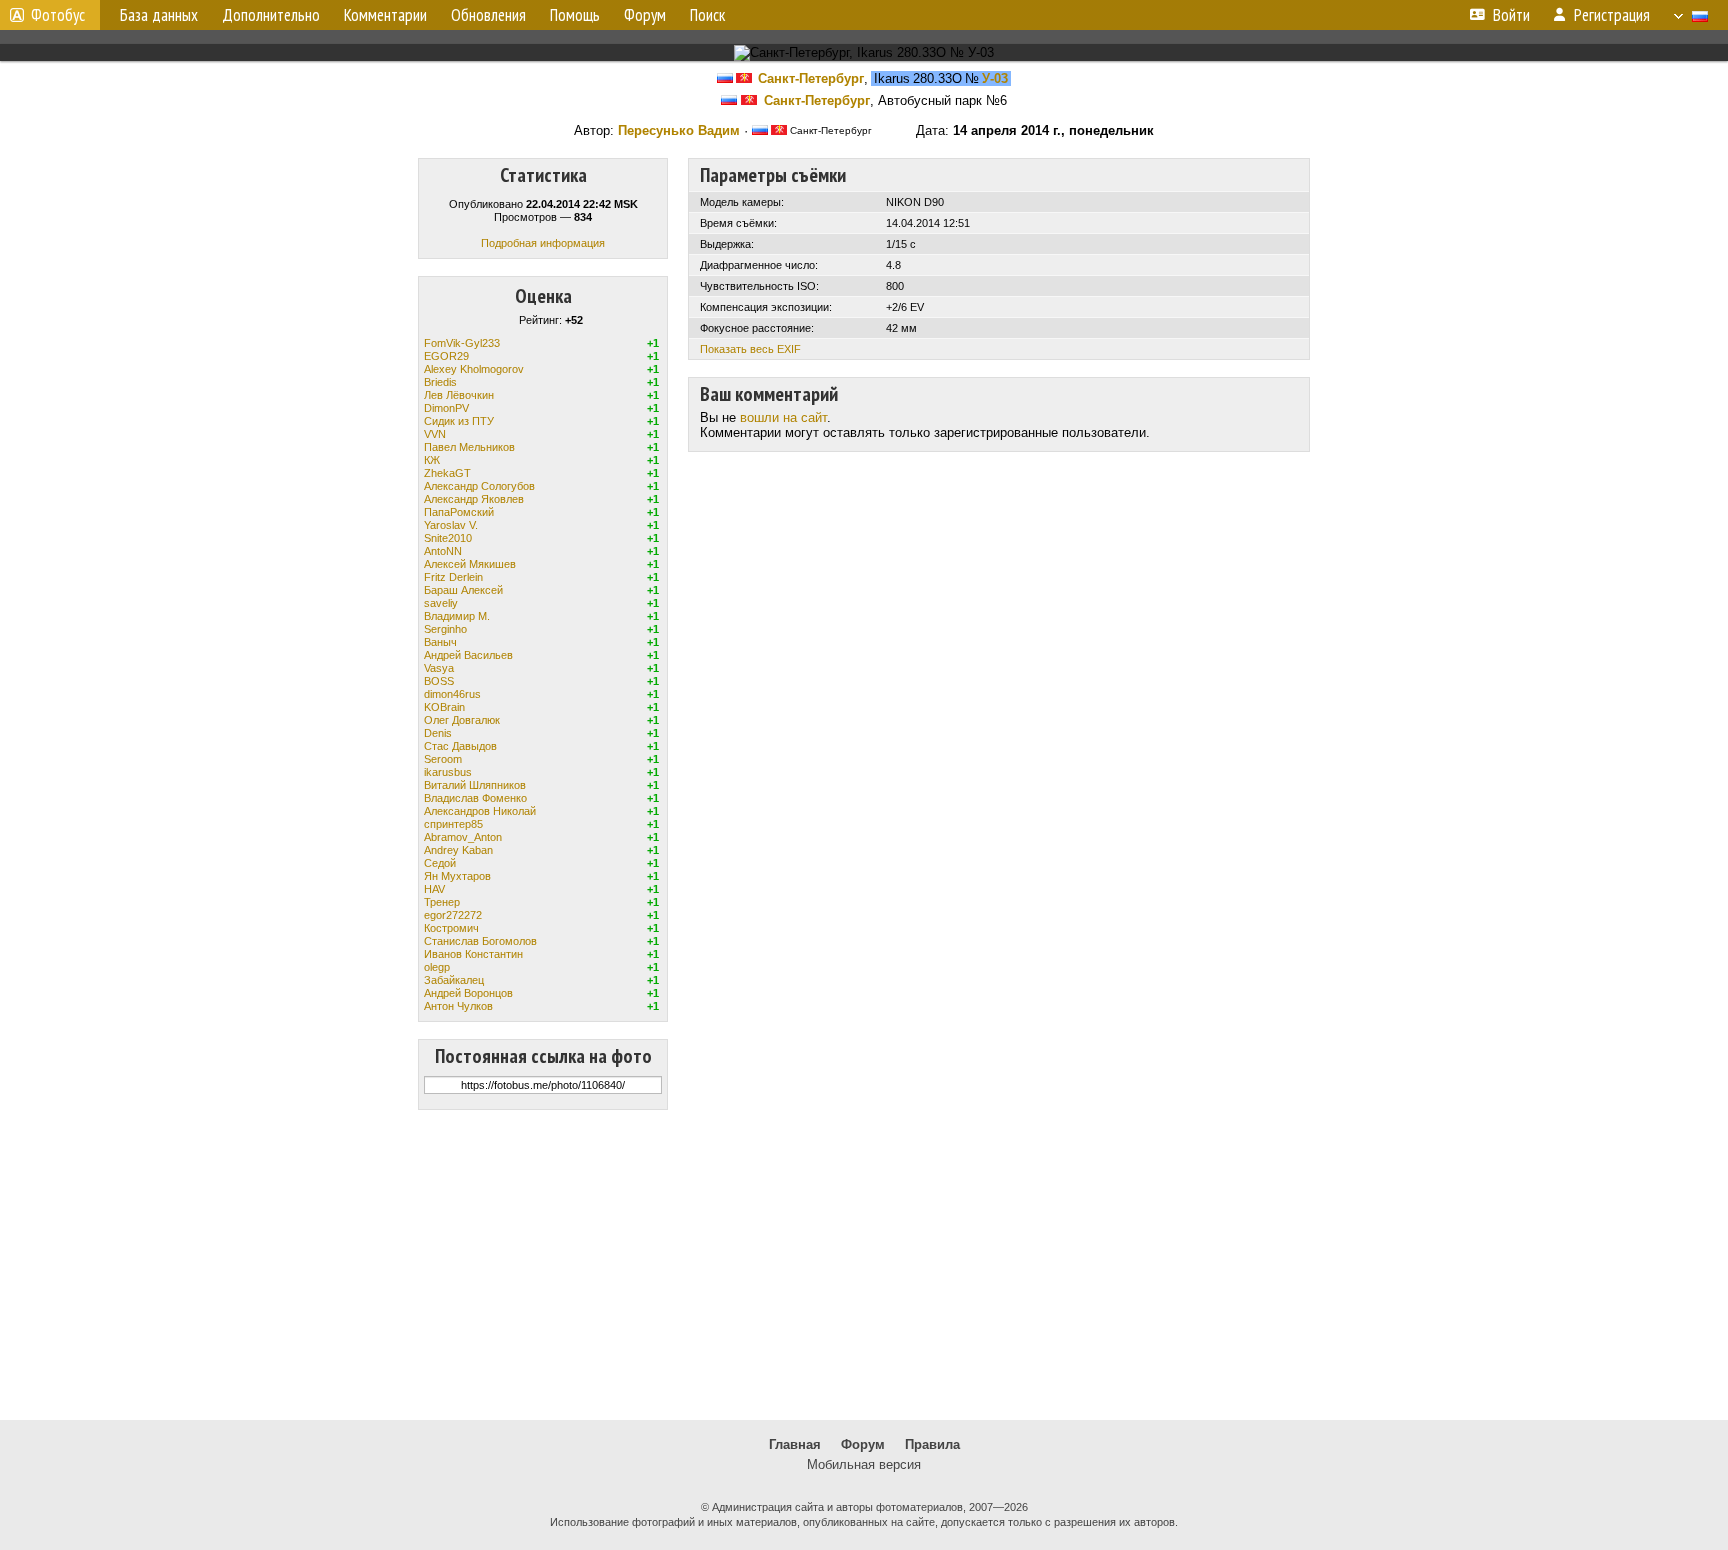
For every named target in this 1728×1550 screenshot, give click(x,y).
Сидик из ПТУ (459, 421)
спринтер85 (453, 824)
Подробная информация (543, 243)
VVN (435, 434)
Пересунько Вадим (679, 130)
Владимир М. (457, 616)
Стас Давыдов (460, 746)
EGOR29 (446, 356)
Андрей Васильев (468, 655)
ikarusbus (448, 772)
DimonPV (446, 408)
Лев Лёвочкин (459, 395)
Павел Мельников (469, 447)
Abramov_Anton (463, 837)
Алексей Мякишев (470, 564)
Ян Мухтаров (457, 876)
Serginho (445, 629)
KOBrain (444, 707)
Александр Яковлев (474, 499)
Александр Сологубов (479, 486)
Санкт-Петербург (811, 78)
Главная (795, 1444)
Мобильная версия (864, 1464)
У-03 (995, 78)
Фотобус (58, 15)
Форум (863, 1444)
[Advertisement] (864, 1265)
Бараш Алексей (463, 590)
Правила (932, 1444)
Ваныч (440, 642)
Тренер (442, 902)
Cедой (440, 863)
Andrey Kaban (458, 850)
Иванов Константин (473, 954)
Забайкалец (454, 980)
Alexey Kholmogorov (474, 369)
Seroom (443, 759)
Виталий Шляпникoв (475, 785)
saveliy (441, 603)
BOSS (439, 681)
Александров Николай (480, 811)
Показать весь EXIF (750, 349)
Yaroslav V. (451, 525)
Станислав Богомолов (480, 941)
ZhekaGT (447, 473)
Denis (438, 733)
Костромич (451, 928)
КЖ (432, 460)
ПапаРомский (459, 512)
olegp (437, 967)
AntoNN (443, 551)
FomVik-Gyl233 (462, 343)
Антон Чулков (458, 1006)
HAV (434, 889)
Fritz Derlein (453, 577)
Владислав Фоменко (475, 798)
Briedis (440, 382)
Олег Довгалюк (462, 720)
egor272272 (453, 915)
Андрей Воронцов (468, 993)
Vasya (439, 668)
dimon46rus (452, 694)
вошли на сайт (783, 417)
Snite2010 (448, 538)
